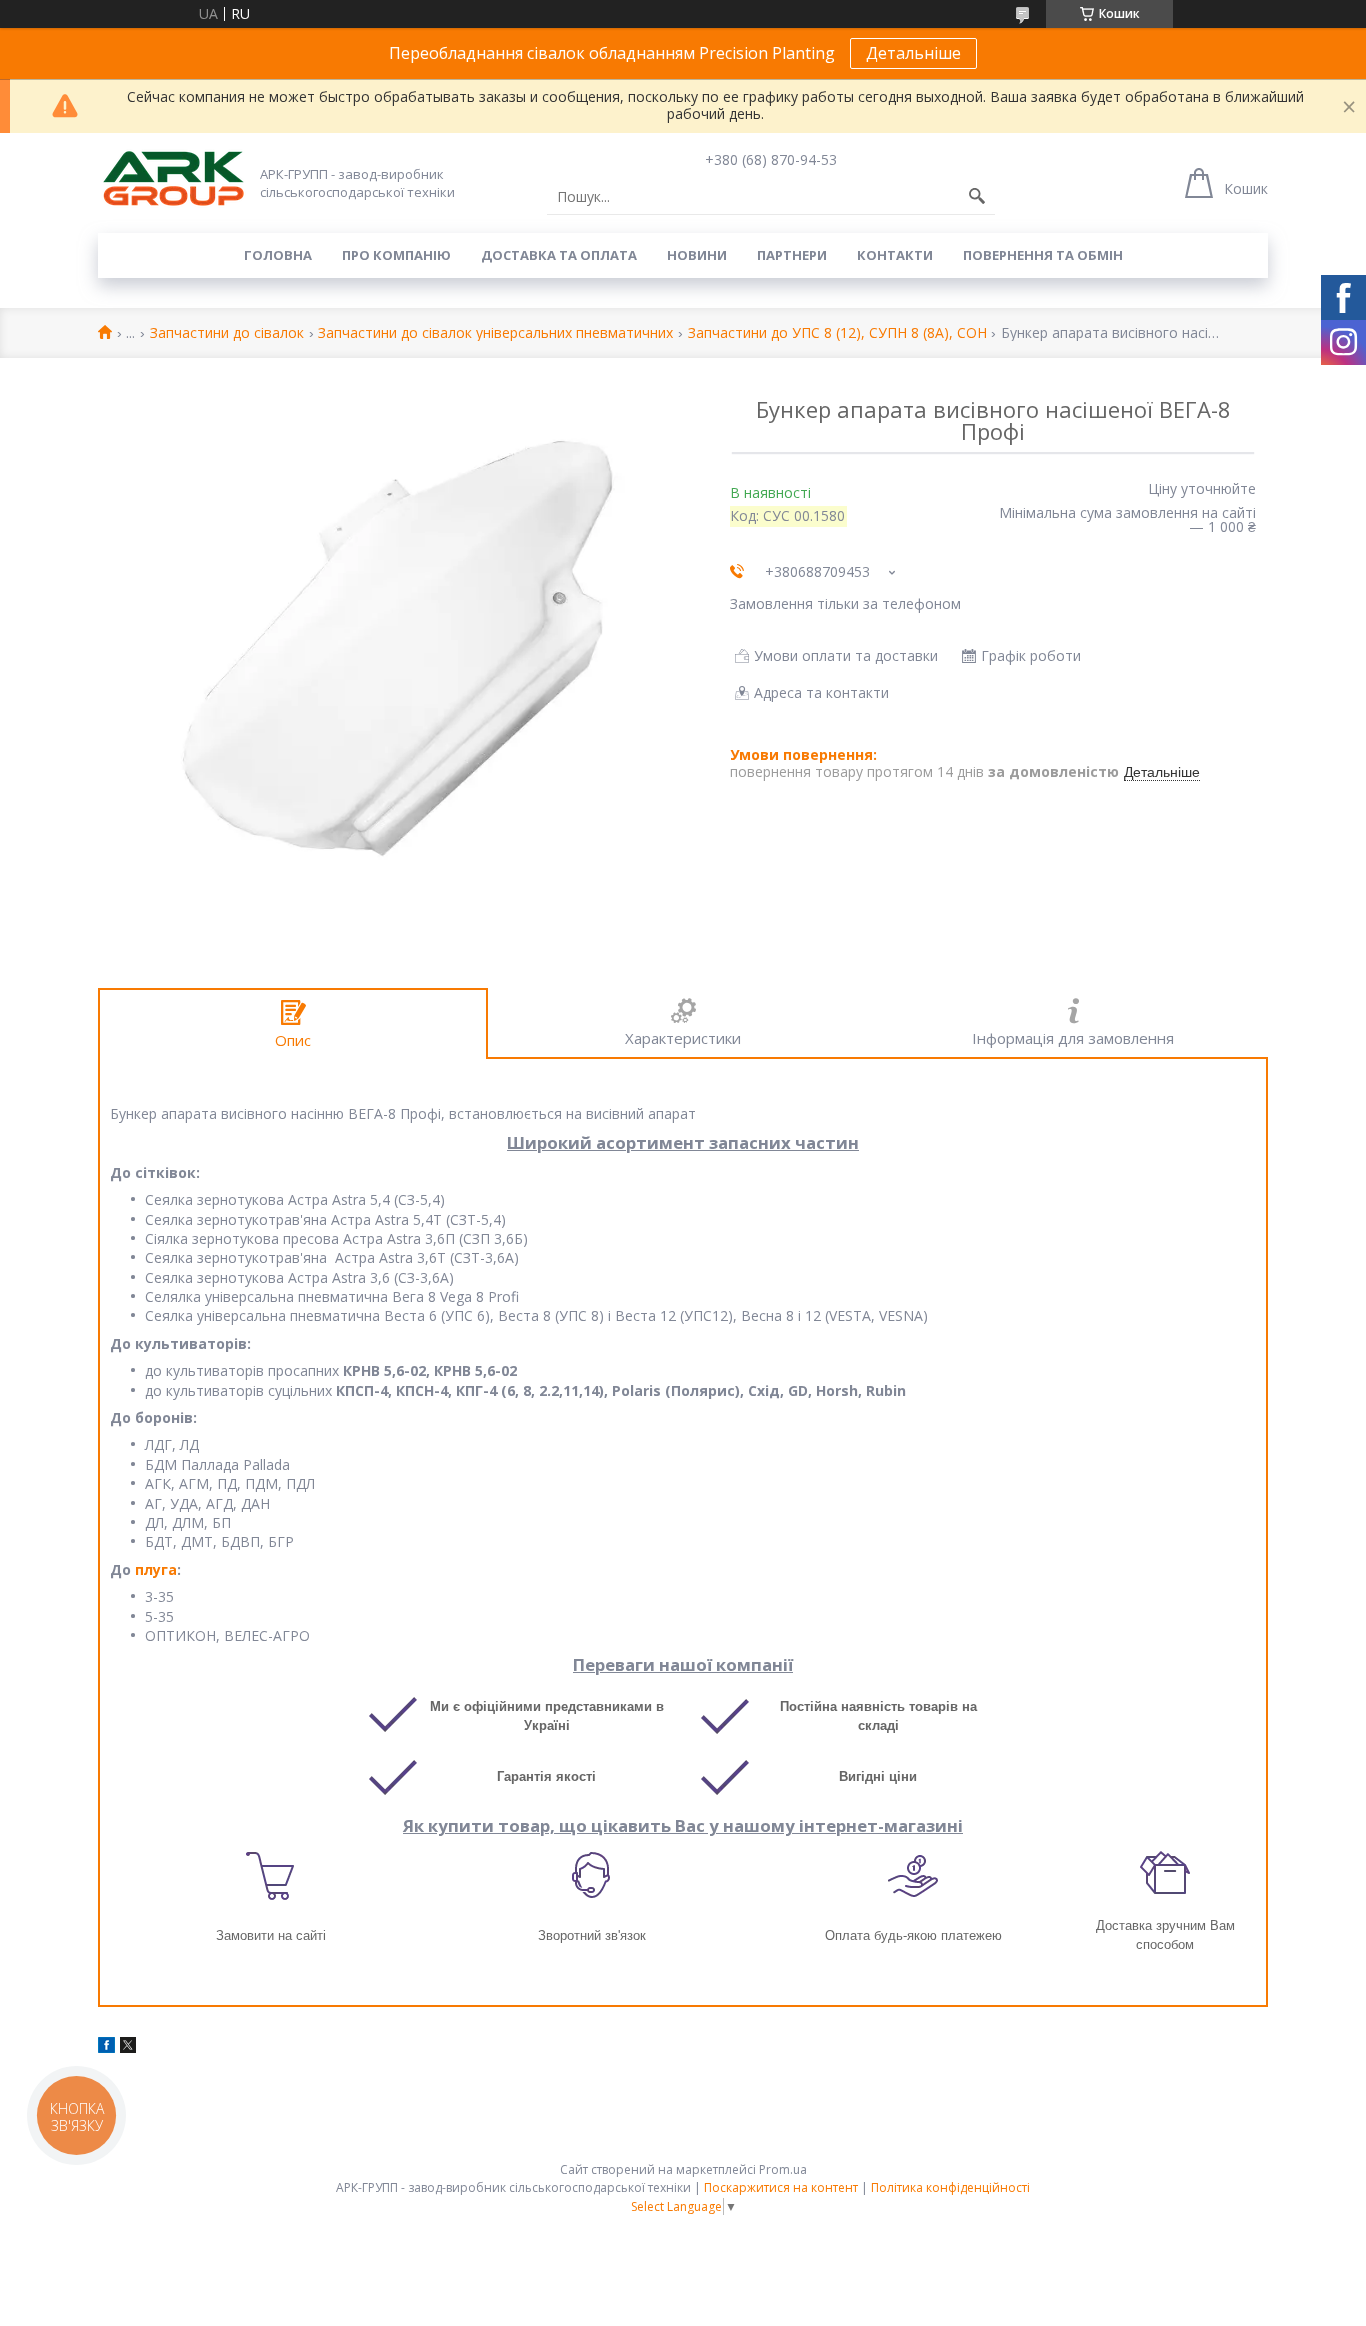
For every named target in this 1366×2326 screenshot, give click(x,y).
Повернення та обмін (1043, 255)
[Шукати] (977, 197)
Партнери (792, 255)
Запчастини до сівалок (227, 333)
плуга (156, 1569)
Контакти (895, 255)
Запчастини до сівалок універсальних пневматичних (495, 333)
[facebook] (106, 2047)
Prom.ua (783, 2169)
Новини (697, 255)
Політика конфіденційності (950, 2187)
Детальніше (913, 53)
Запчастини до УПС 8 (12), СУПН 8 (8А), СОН (837, 333)
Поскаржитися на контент (781, 2187)
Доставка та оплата (559, 255)
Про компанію (396, 255)
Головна (278, 255)
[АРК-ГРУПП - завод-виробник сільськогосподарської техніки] (173, 179)
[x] (128, 2047)
